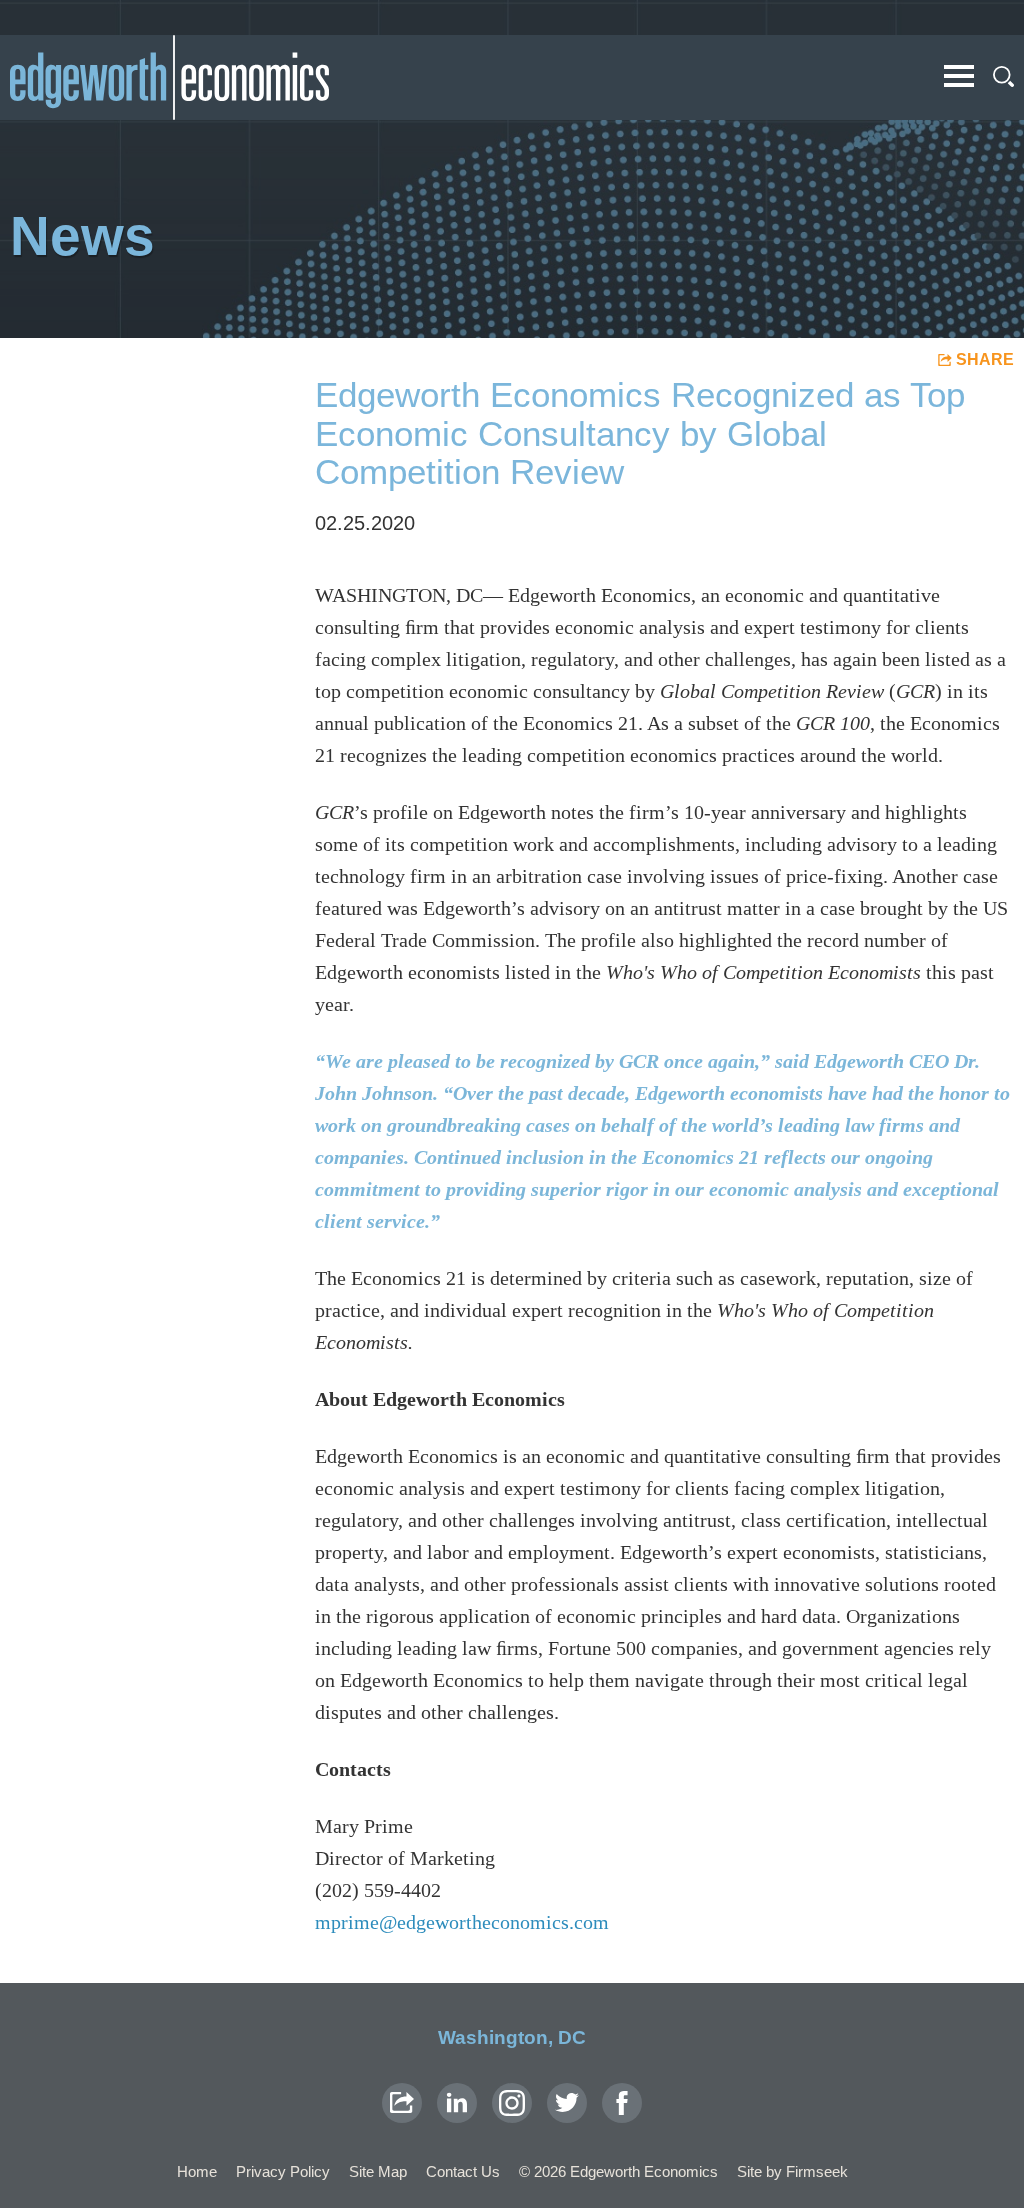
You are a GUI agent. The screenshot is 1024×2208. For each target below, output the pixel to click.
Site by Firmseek (792, 2171)
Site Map (378, 2171)
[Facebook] (622, 2103)
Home (197, 2171)
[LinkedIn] (457, 2103)
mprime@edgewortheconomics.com (462, 1922)
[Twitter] (567, 2103)
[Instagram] (512, 2103)
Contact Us (463, 2171)
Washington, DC (512, 2037)
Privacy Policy (283, 2171)
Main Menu (959, 76)
